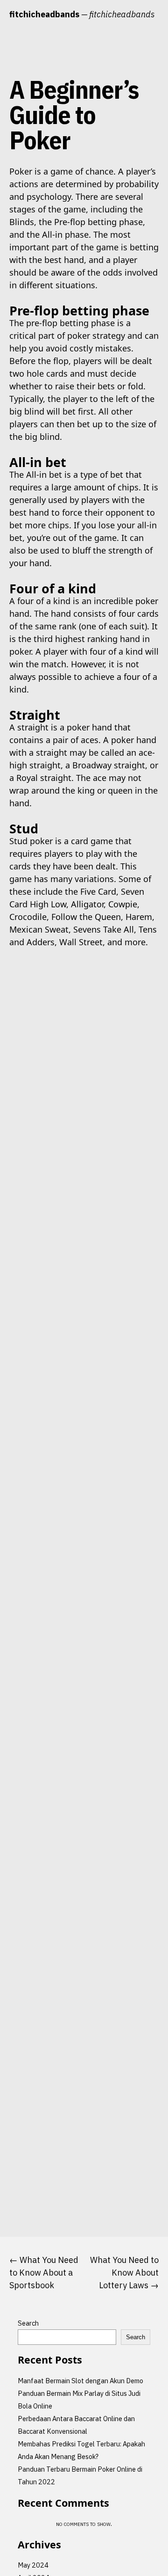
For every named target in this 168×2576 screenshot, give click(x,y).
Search (28, 2323)
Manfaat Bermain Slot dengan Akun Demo (80, 2381)
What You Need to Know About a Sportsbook (44, 2273)
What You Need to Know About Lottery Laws (124, 2273)
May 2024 (33, 2565)
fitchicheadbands (44, 14)
